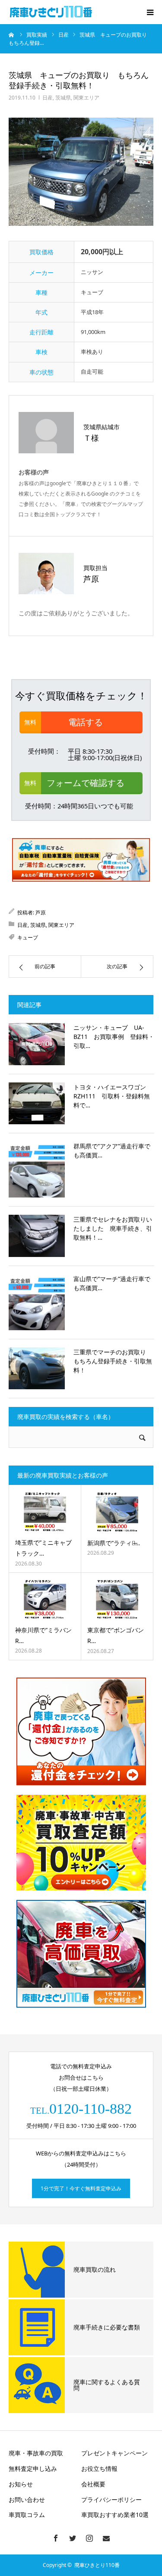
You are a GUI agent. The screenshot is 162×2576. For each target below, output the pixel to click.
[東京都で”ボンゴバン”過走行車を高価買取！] (117, 1600)
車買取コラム (27, 2515)
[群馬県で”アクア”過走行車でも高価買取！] (37, 1169)
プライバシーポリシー (111, 2500)
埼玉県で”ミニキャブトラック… (43, 1548)
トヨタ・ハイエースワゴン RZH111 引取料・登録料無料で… (113, 1096)
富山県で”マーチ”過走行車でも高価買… (112, 1283)
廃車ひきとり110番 (97, 2565)
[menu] (150, 12)
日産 (48, 98)
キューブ (28, 937)
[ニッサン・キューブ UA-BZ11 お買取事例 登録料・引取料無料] (37, 1044)
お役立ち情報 (99, 2468)
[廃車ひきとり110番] (52, 12)
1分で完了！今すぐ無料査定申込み (81, 2188)
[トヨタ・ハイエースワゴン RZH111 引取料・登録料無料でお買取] (37, 1104)
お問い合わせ (27, 2500)
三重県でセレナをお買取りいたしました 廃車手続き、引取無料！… (113, 1228)
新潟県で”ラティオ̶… (114, 1543)
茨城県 (63, 98)
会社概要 (93, 2484)
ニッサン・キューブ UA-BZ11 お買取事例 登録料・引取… (114, 1037)
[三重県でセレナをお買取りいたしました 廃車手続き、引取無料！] (37, 1236)
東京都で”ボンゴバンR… (116, 1635)
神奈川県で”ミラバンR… (43, 1635)
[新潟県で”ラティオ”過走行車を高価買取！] (117, 1512)
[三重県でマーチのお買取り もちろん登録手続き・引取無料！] (37, 1369)
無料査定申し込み (33, 2468)
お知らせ (21, 2484)
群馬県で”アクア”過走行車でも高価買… (112, 1151)
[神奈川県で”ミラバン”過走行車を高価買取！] (45, 1599)
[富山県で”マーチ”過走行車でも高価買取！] (37, 1302)
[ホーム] (12, 34)
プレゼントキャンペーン (114, 2453)
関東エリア (86, 98)
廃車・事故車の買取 (36, 2453)
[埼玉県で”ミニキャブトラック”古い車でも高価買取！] (45, 1512)
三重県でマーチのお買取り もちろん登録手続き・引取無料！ (113, 1361)
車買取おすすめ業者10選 (115, 2515)
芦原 (41, 912)
